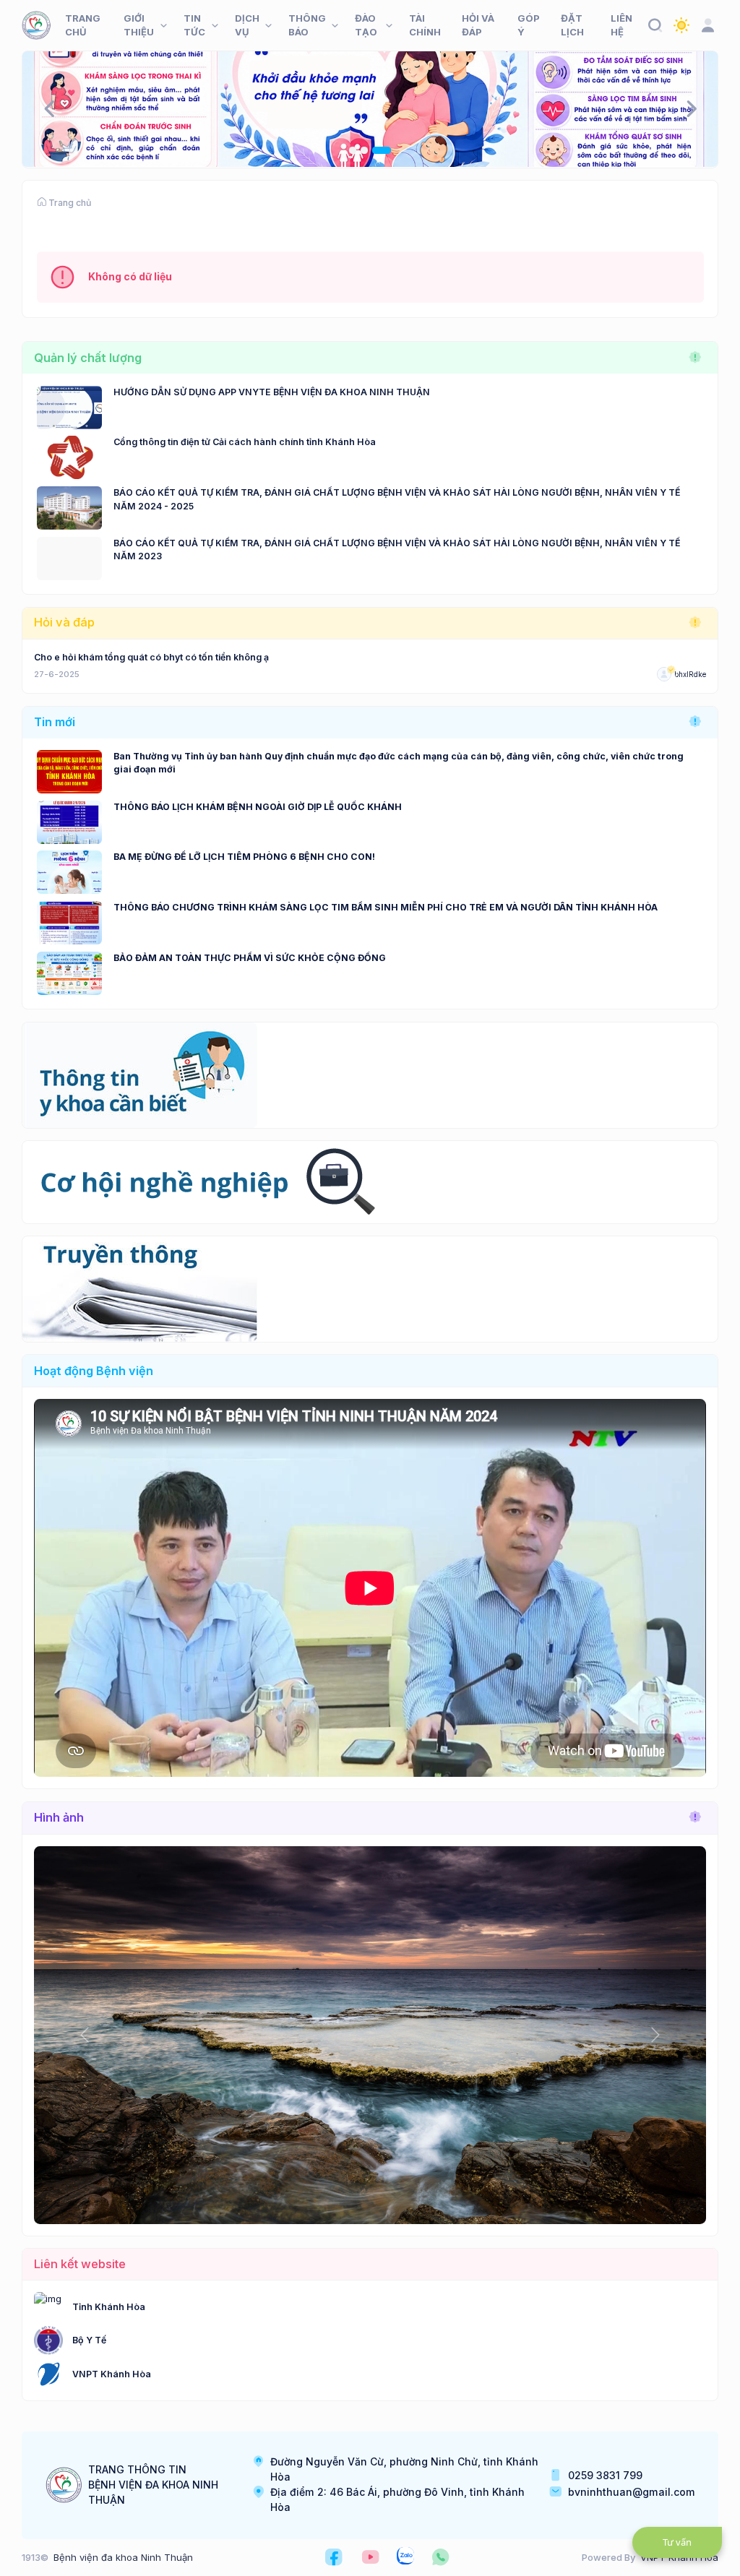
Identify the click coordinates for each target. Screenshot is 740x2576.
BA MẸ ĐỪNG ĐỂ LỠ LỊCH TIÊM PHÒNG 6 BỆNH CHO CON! (244, 857)
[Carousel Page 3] (388, 150)
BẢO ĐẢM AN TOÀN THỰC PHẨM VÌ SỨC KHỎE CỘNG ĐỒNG (250, 958)
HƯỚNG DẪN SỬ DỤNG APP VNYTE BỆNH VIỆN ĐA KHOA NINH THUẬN (272, 392)
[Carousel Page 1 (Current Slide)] (358, 150)
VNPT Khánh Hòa (112, 2374)
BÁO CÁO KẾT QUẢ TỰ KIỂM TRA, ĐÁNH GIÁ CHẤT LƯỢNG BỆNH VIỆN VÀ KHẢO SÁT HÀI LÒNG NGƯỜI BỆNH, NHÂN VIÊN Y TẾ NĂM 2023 (397, 550)
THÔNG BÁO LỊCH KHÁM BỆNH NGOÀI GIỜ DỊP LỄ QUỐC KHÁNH (258, 807)
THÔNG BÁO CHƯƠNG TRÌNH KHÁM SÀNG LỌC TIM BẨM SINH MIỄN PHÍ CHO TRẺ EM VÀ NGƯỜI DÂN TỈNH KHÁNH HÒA (386, 907)
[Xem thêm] (695, 358)
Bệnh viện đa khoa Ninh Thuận (123, 2557)
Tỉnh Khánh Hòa (109, 2307)
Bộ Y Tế (89, 2340)
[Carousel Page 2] (376, 150)
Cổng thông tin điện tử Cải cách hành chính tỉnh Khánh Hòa (245, 442)
